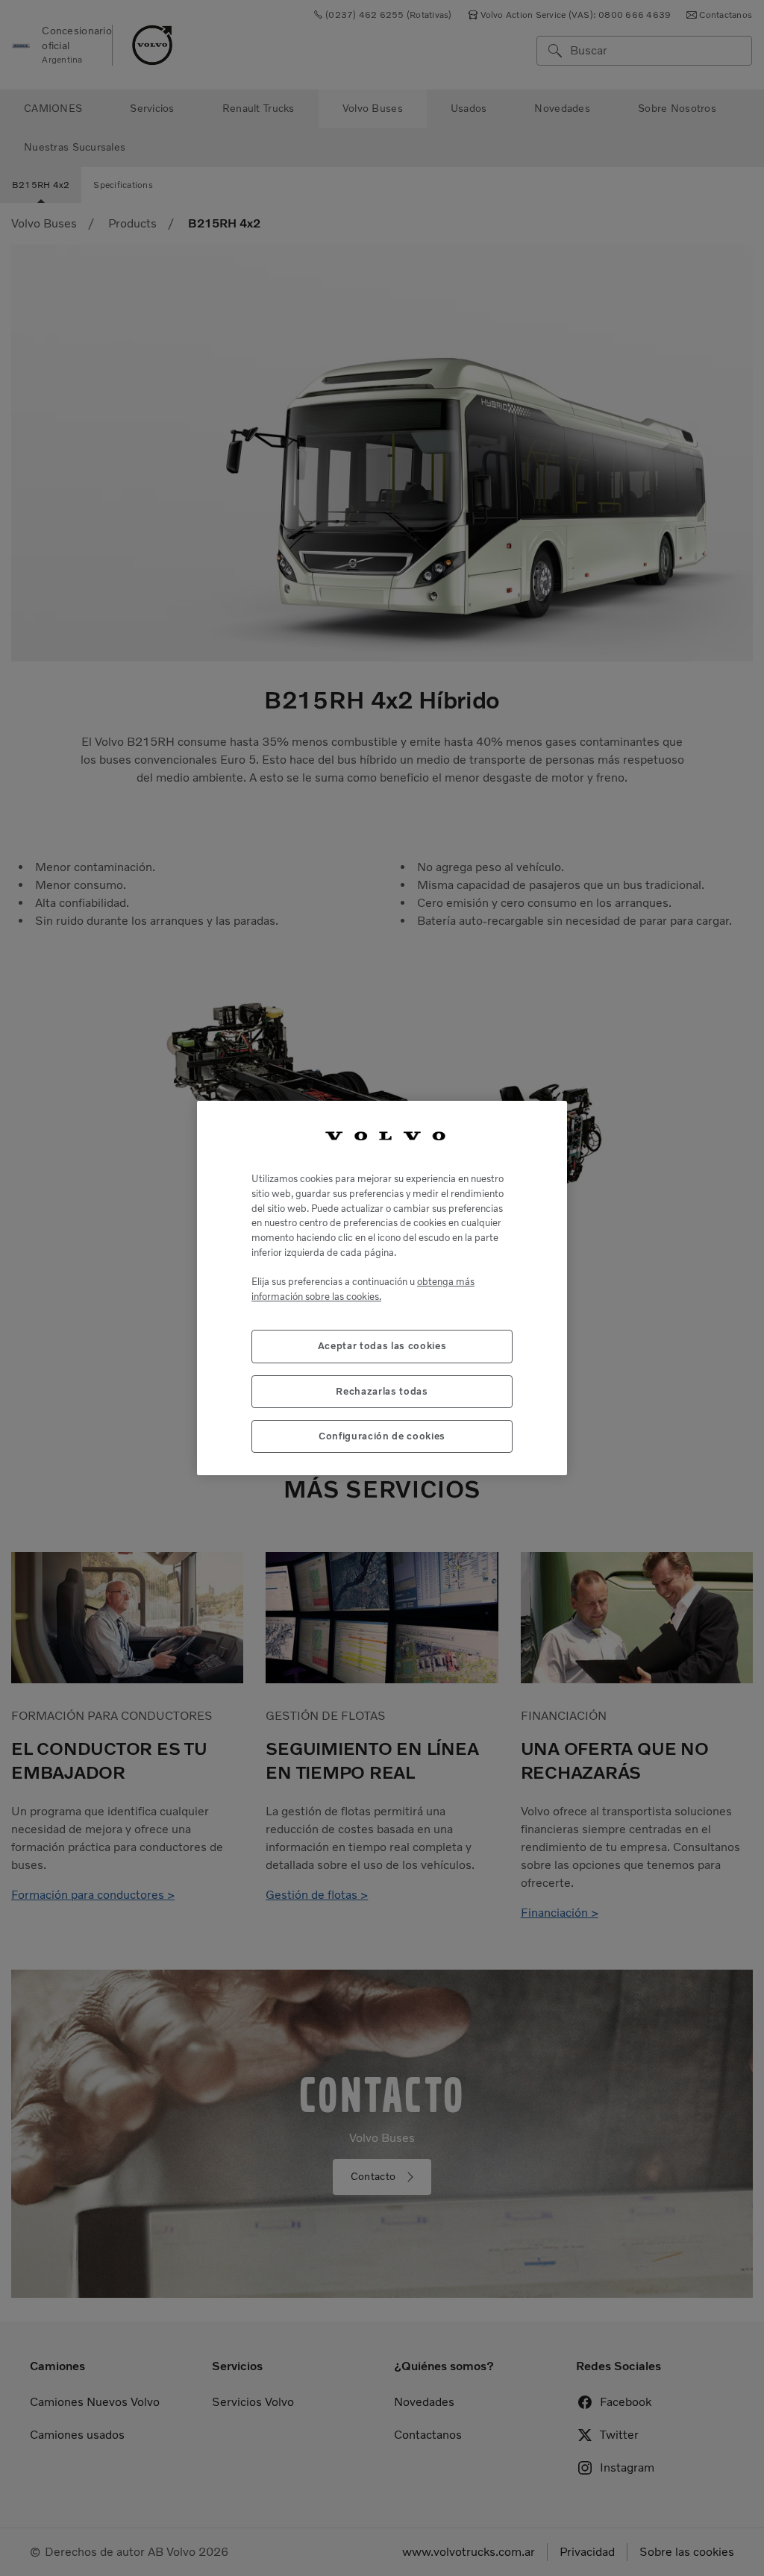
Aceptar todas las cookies (382, 1346)
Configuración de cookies (382, 1436)
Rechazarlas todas (382, 1391)
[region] (382, 1288)
